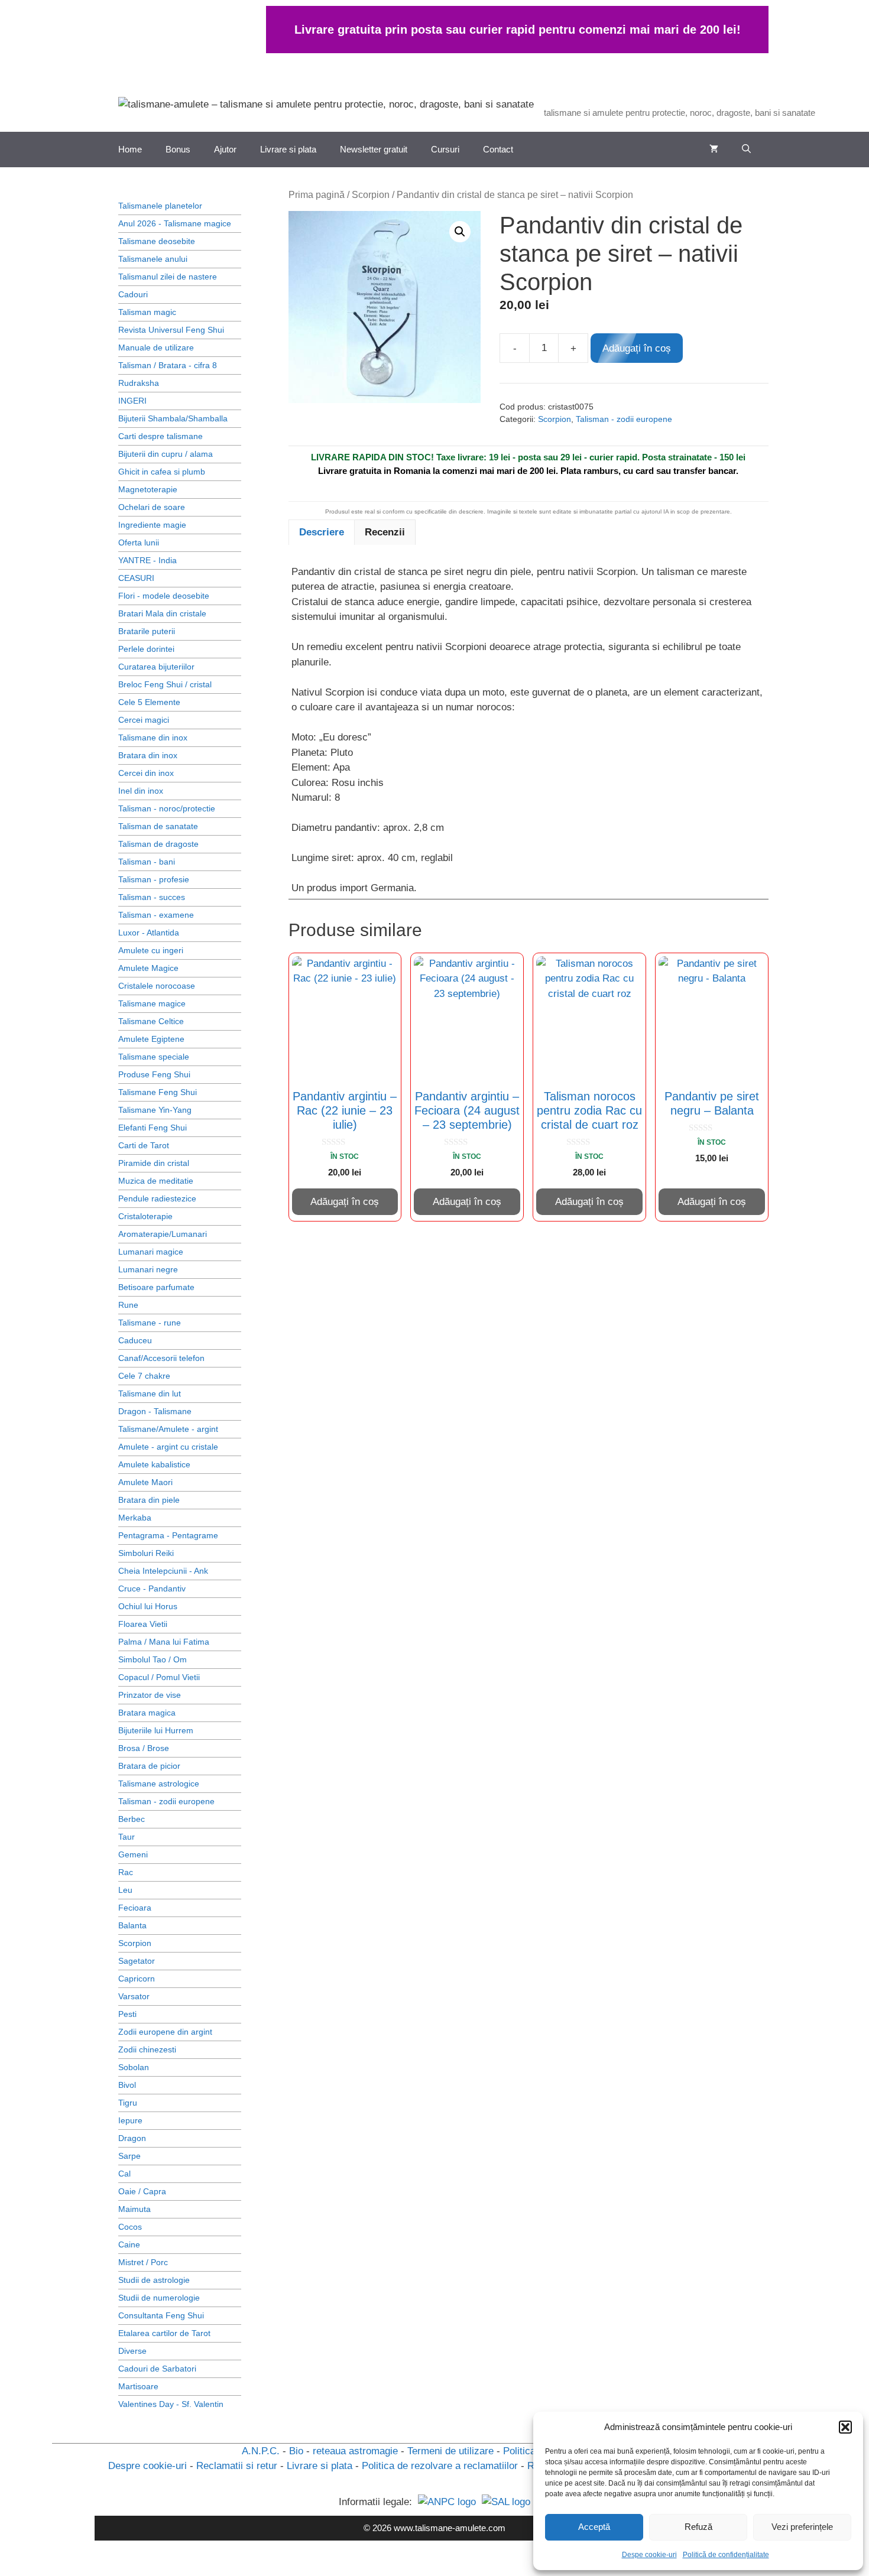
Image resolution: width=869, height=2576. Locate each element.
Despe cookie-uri (649, 2555)
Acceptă (594, 2527)
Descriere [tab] (322, 532)
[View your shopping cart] (714, 150)
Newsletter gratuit (374, 149)
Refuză (698, 2527)
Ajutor (225, 149)
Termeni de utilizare (450, 2451)
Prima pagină (317, 195)
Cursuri (445, 149)
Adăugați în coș (637, 348)
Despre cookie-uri (147, 2466)
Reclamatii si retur (237, 2466)
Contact (498, 149)
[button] (845, 2427)
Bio (296, 2451)
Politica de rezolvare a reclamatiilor (440, 2466)
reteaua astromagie (355, 2451)
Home (130, 149)
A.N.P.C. (261, 2451)
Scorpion (371, 195)
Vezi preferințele (802, 2527)
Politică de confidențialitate (726, 2555)
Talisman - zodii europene (624, 419)
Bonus (178, 149)
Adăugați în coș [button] (345, 1202)
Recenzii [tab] (385, 532)
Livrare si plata (288, 149)
